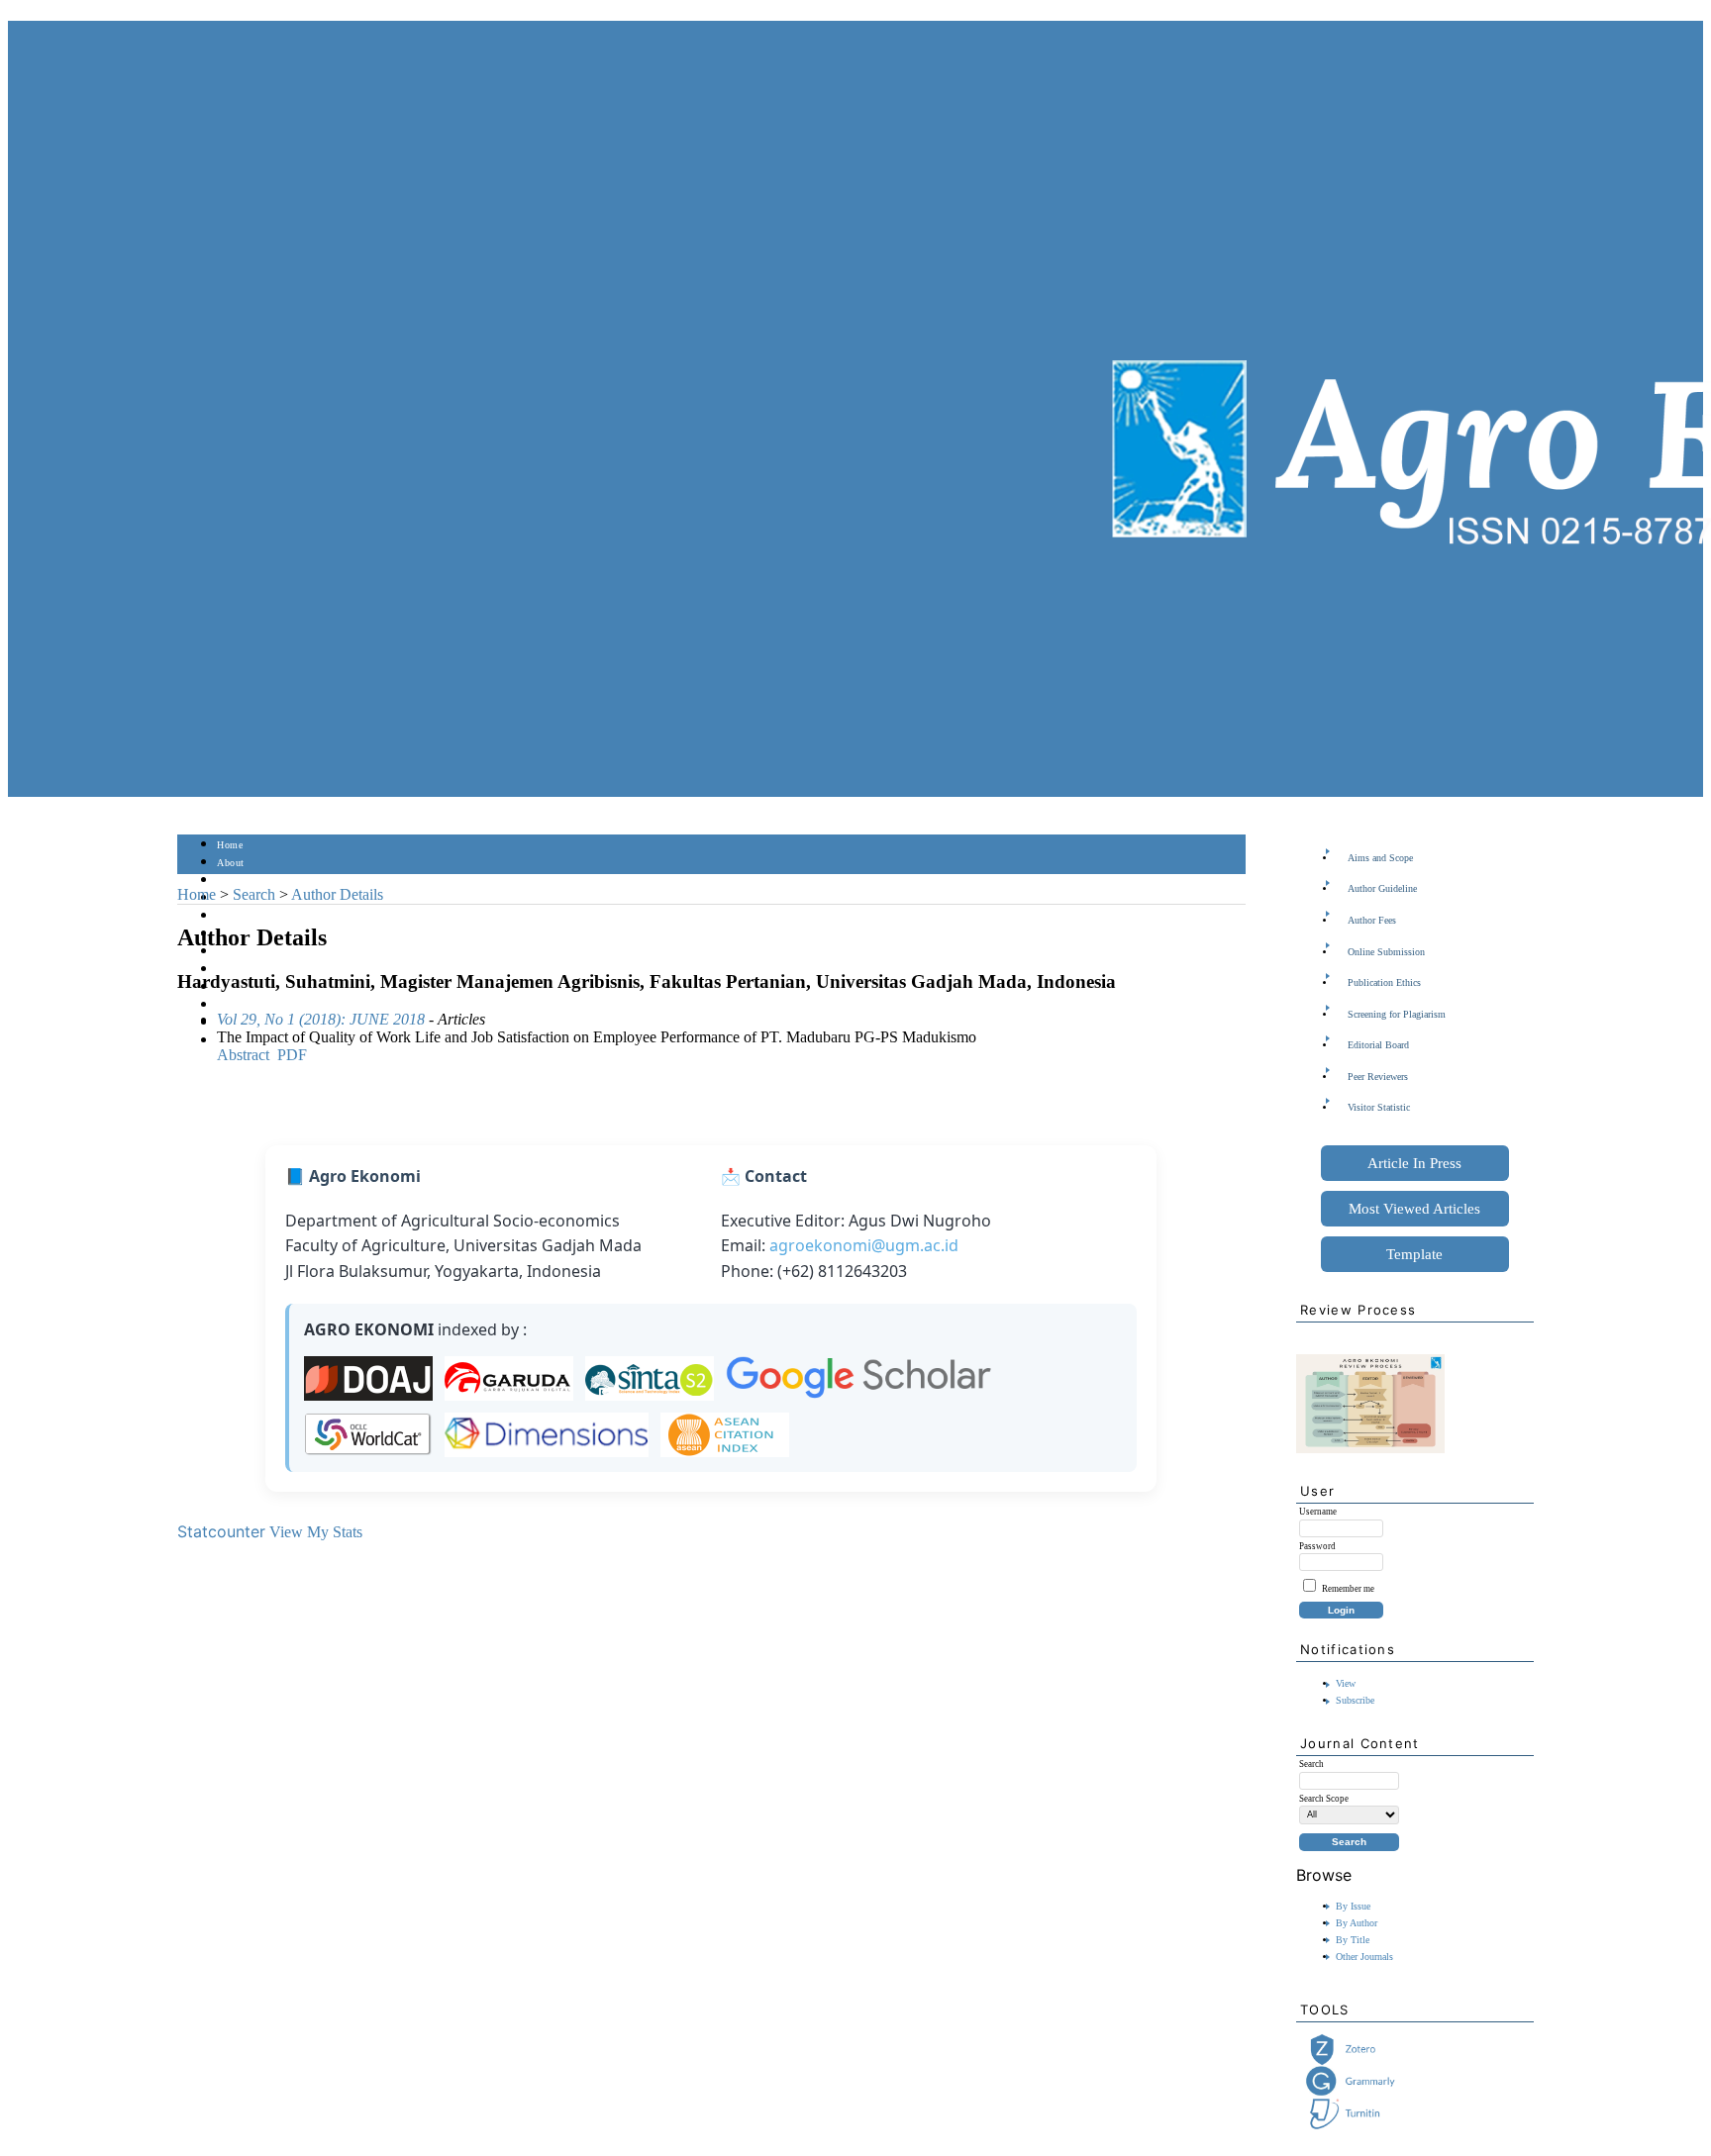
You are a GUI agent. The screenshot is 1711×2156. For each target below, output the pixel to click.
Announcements (252, 970)
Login (230, 881)
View (1346, 1683)
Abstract (243, 1055)
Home (230, 845)
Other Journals (1364, 1957)
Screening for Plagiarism (1397, 1014)
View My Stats (316, 1532)
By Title (1353, 1940)
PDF (292, 1055)
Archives (236, 952)
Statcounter (221, 1531)
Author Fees (1372, 920)
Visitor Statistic (1379, 1107)
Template (1414, 1254)
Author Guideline (1382, 888)
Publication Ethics (1384, 982)
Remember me (1348, 1589)
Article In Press (1414, 1163)
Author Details (337, 894)
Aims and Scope (1380, 858)
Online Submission (1386, 952)
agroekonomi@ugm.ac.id (864, 1245)
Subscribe (1355, 1700)
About (231, 863)
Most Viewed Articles (1414, 1209)
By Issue (1353, 1906)
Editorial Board (1378, 1045)
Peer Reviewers (1378, 1077)
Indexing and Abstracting (272, 1005)
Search (231, 916)
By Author (1357, 1923)
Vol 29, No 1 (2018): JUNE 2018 (321, 1019)
